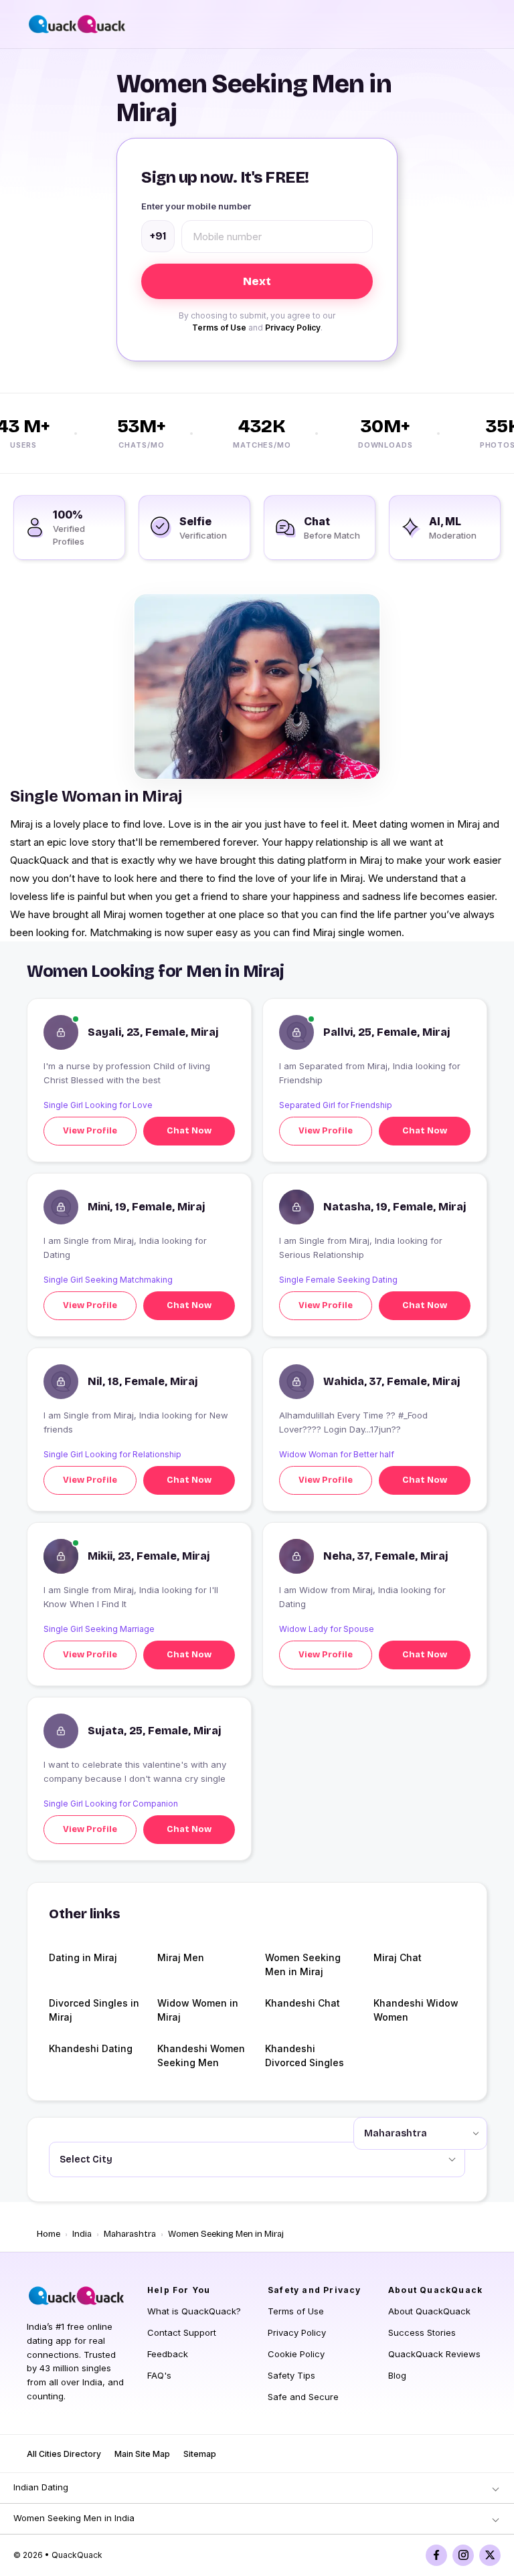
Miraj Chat (398, 1957)
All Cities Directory (64, 2454)
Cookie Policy (296, 2354)
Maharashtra (130, 2234)
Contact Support (182, 2332)
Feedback (168, 2354)
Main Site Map (142, 2454)
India (82, 2234)
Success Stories (422, 2332)
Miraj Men (181, 1957)
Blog (397, 2375)
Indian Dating (41, 2487)
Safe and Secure (303, 2397)
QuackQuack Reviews (434, 2354)
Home (49, 2234)
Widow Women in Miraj (198, 2010)
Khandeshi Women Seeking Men (201, 2055)
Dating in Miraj (83, 1957)
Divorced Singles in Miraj (94, 2010)
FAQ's (159, 2375)
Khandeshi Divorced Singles (305, 2055)
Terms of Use (219, 328)
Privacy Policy (293, 328)
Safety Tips (291, 2375)
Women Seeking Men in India (74, 2518)
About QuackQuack (429, 2311)
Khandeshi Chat (303, 2003)
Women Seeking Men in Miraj (303, 1964)
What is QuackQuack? (194, 2311)
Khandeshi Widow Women (416, 2010)
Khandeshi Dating (91, 2048)
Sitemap (200, 2454)
